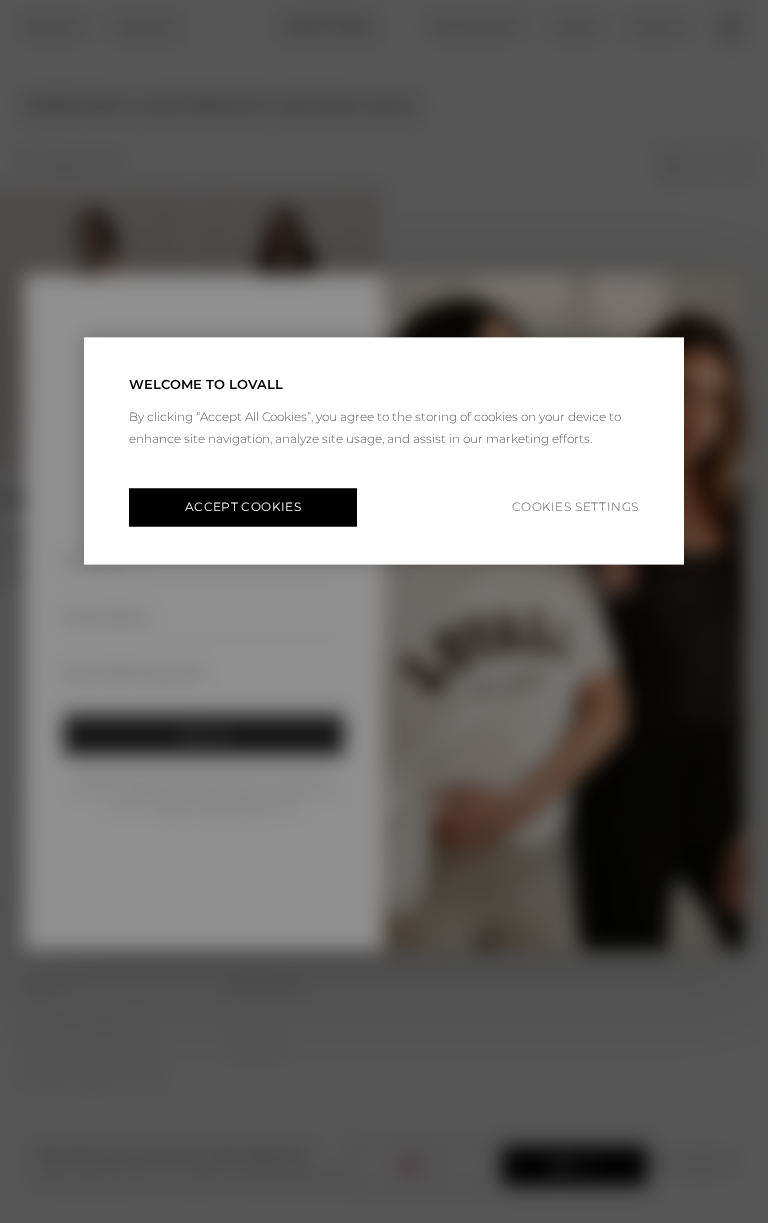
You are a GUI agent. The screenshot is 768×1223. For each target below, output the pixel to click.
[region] (384, 450)
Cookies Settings (575, 507)
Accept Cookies (243, 506)
